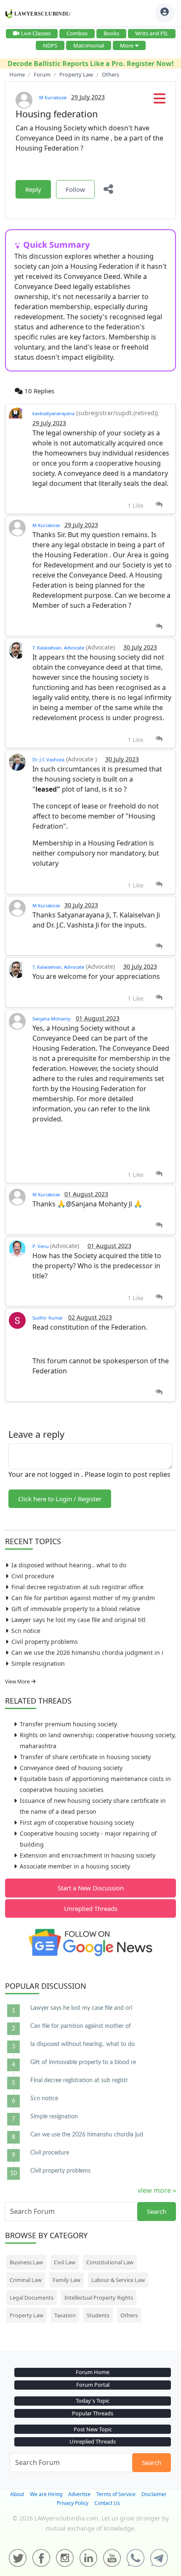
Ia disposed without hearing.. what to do (69, 1565)
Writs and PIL (152, 33)
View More (18, 1682)
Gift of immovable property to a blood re (83, 2062)
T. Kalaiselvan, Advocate (58, 648)
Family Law (67, 2280)
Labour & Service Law (118, 2280)
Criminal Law (26, 2280)
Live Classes (36, 33)
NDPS (50, 45)
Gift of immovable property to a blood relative (76, 1609)
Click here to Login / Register (60, 1499)
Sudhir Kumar (48, 1318)
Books (111, 33)
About (17, 2494)
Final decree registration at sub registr (79, 2080)
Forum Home (93, 2372)
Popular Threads (93, 2413)
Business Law (26, 2262)
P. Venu (41, 1246)
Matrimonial (89, 45)
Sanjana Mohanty (52, 1019)
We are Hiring (46, 2494)
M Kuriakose (53, 97)
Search (157, 2211)
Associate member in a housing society (75, 1866)
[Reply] (159, 505)
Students (98, 2315)
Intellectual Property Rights (99, 2298)
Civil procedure (33, 1576)
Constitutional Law (110, 2262)
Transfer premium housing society (68, 1724)
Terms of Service (116, 2494)
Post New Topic (93, 2429)
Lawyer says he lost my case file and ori (81, 2008)
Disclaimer (154, 2494)
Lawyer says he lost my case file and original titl (79, 1620)
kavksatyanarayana (53, 413)
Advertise (79, 2494)
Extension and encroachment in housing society (88, 1855)
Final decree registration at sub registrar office (77, 1587)
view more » (157, 2190)
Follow (75, 189)
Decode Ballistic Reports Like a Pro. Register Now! (91, 64)
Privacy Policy (73, 2503)
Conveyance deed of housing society (71, 1768)
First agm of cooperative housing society (77, 1822)
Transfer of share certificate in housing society (85, 1757)
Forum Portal (93, 2385)
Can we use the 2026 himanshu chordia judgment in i (87, 1652)
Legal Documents (32, 2298)
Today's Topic (93, 2401)
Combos (77, 33)
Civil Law (65, 2262)
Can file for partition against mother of (81, 2026)
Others (129, 2315)
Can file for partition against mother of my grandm (83, 1598)
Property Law (27, 2315)
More (127, 45)
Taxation (65, 2315)
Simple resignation (38, 1663)
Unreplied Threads (91, 1908)
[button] (160, 101)
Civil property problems (45, 1642)
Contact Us (107, 2503)
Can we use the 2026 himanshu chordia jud (87, 2135)
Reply (33, 189)
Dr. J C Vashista (48, 759)
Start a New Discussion (91, 1888)
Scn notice (26, 1631)
